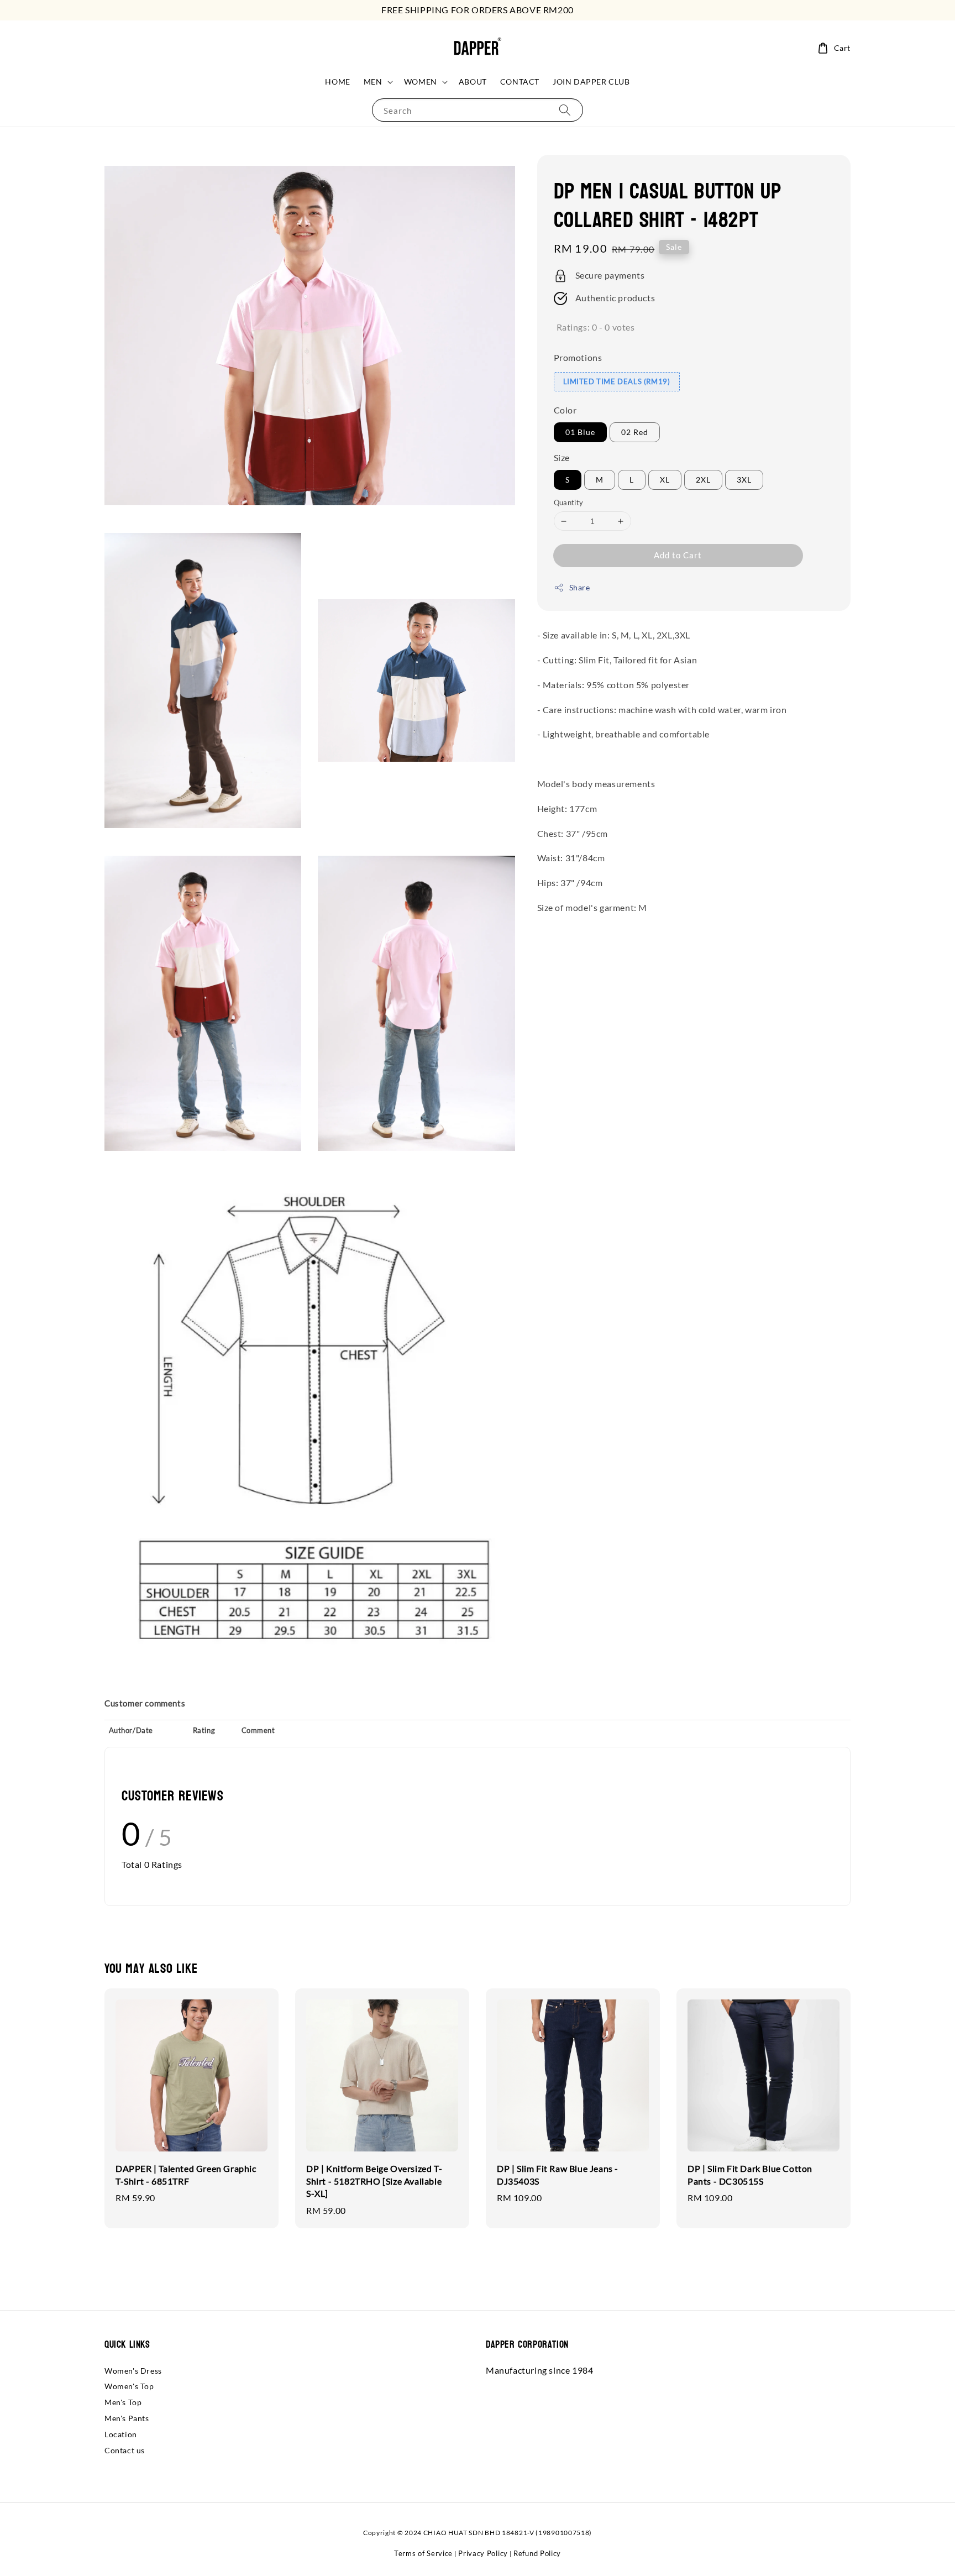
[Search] (565, 110)
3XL (744, 480)
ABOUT (473, 82)
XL (665, 480)
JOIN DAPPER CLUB (591, 82)
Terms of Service (423, 2553)
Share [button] (580, 588)
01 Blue (580, 433)
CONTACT (520, 82)
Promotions (578, 357)
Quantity (569, 502)
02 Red (635, 433)
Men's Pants (127, 2418)
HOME (337, 82)
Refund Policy (537, 2553)
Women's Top (129, 2386)
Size (562, 458)
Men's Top (123, 2402)
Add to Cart (678, 556)
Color (565, 410)
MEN (373, 82)
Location (121, 2434)
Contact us (125, 2450)
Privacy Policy (483, 2553)
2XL (703, 480)
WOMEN (421, 82)
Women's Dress (133, 2371)
